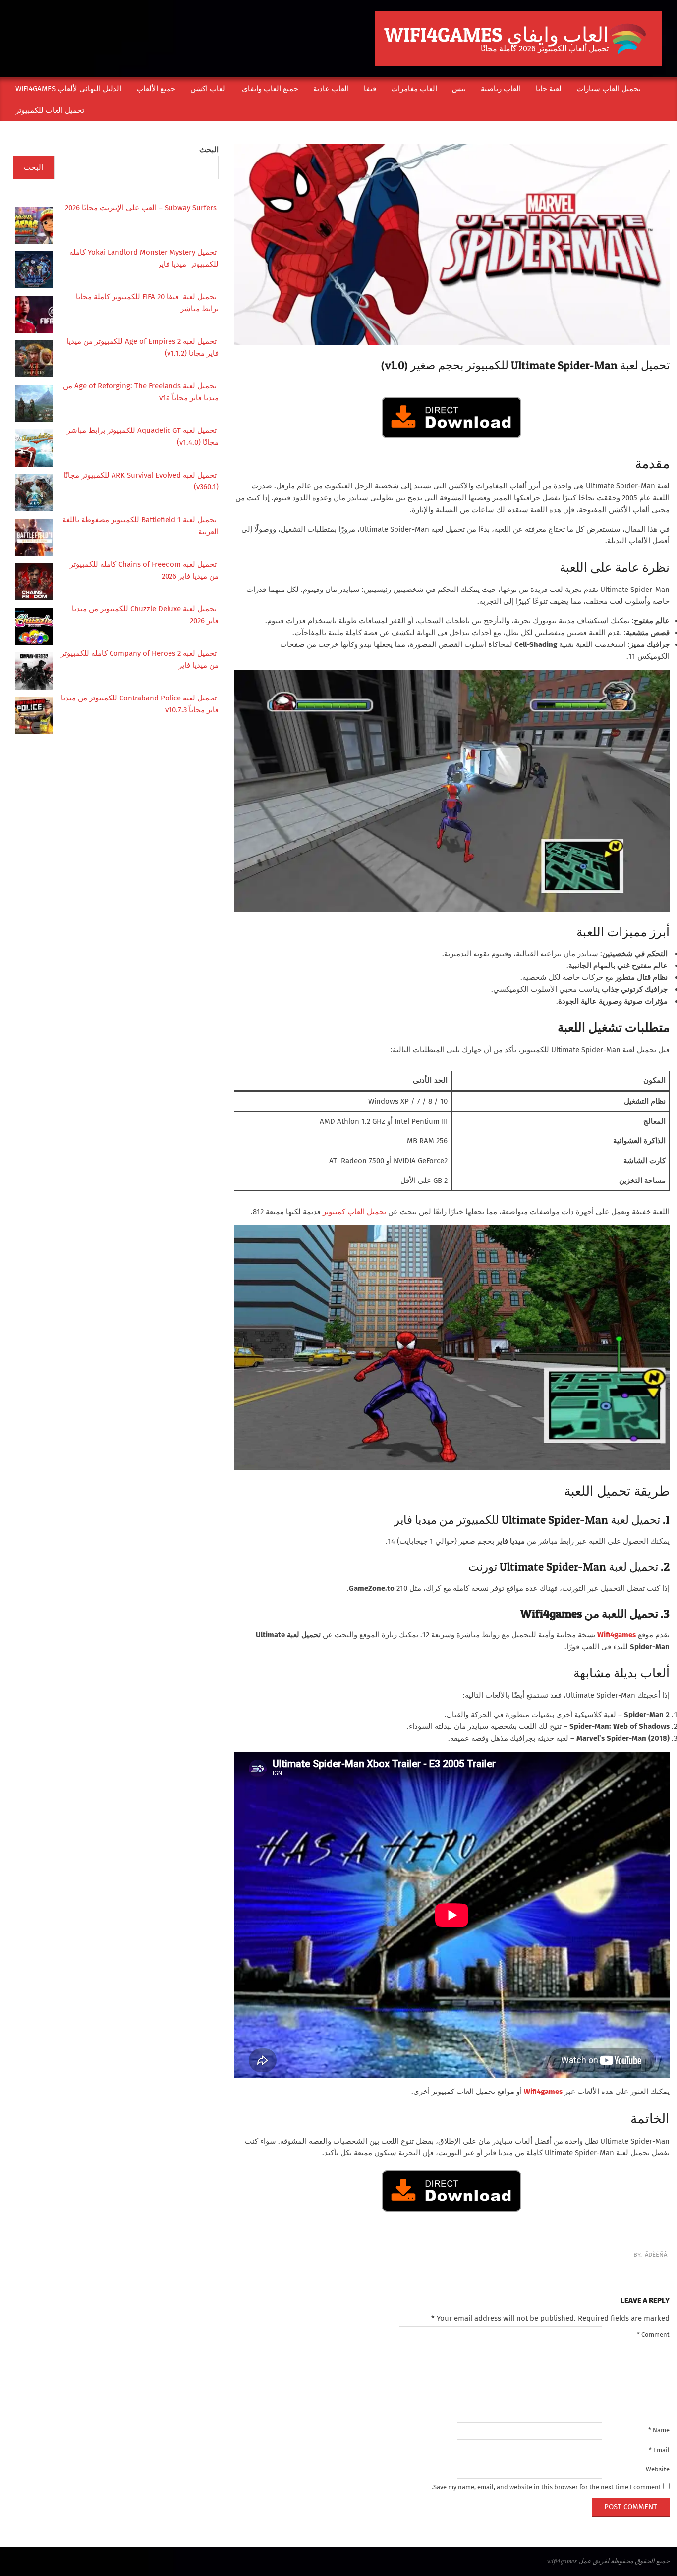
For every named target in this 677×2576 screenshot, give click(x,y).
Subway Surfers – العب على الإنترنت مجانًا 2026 (142, 208)
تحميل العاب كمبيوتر (354, 1212)
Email (659, 2450)
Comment (653, 2334)
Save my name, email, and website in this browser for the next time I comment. (546, 2487)
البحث (209, 150)
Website (658, 2469)
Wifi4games (543, 2092)
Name (659, 2430)
